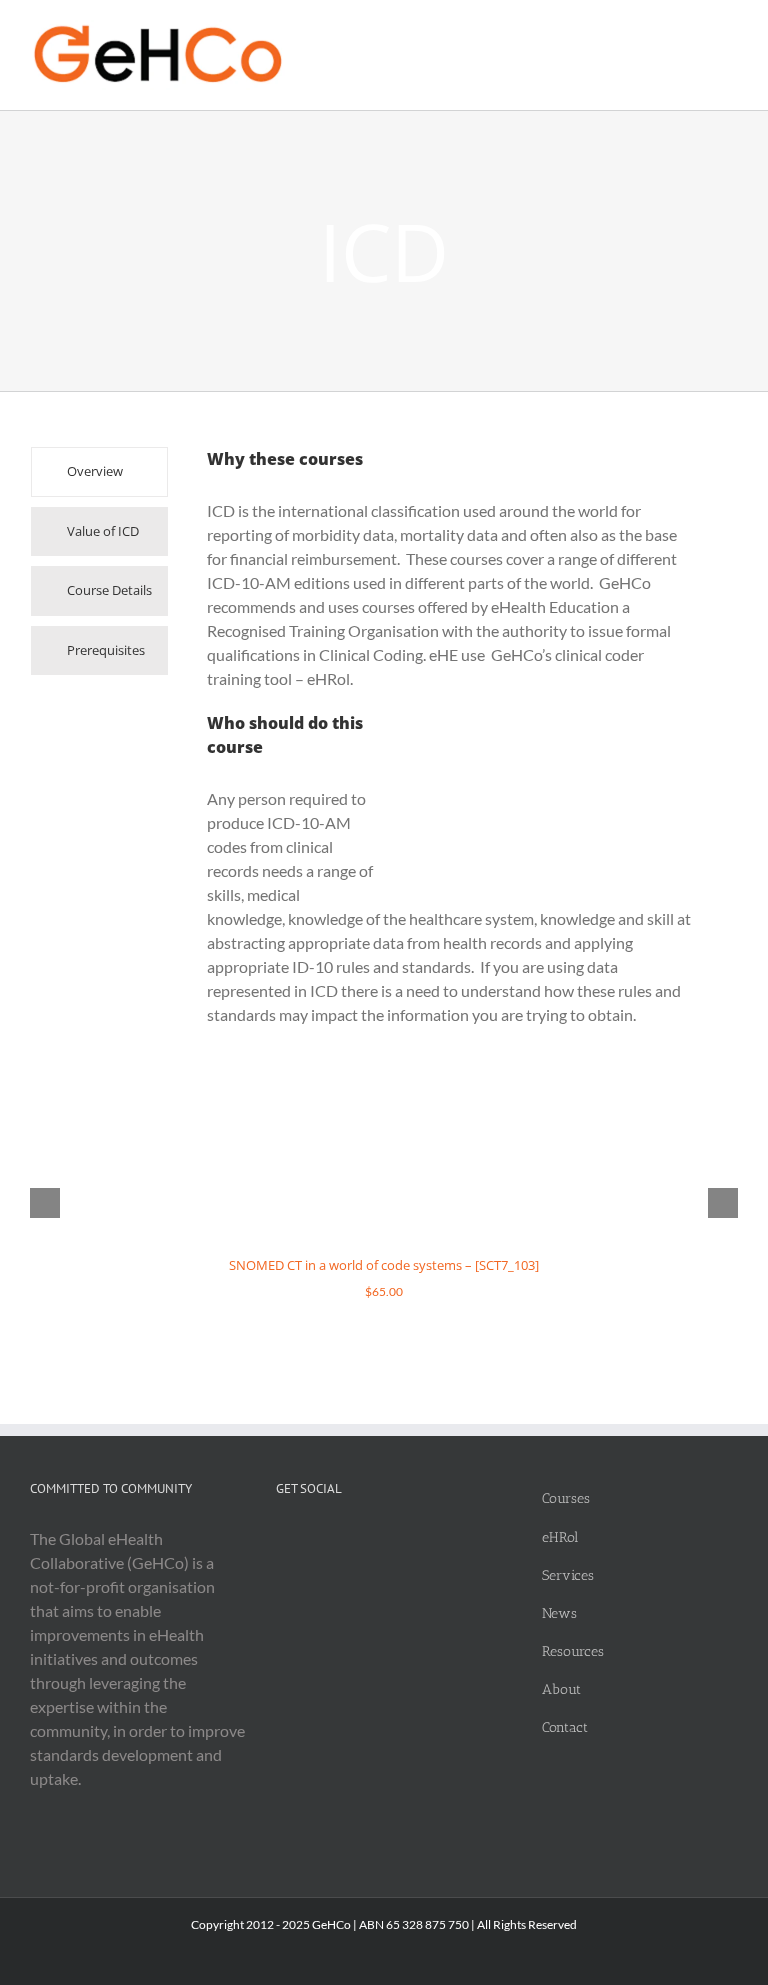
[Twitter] (282, 1540)
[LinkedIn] (308, 1540)
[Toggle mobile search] (694, 30)
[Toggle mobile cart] (658, 30)
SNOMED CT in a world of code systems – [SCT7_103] (384, 1265)
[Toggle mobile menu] (730, 30)
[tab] (99, 472)
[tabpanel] (452, 747)
